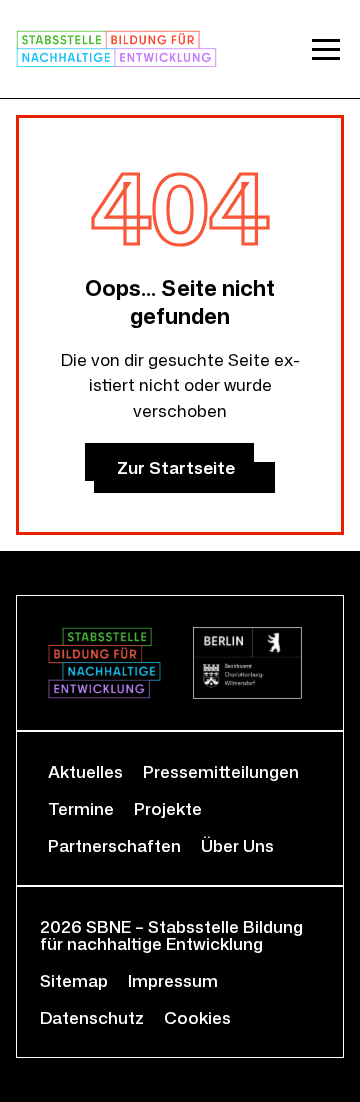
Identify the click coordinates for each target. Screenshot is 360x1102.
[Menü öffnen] (326, 49)
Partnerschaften (114, 845)
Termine (81, 808)
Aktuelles (85, 771)
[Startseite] (116, 49)
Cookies (197, 1017)
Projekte (168, 808)
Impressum (173, 980)
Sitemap (74, 980)
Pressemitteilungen (221, 771)
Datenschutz (92, 1017)
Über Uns (237, 845)
